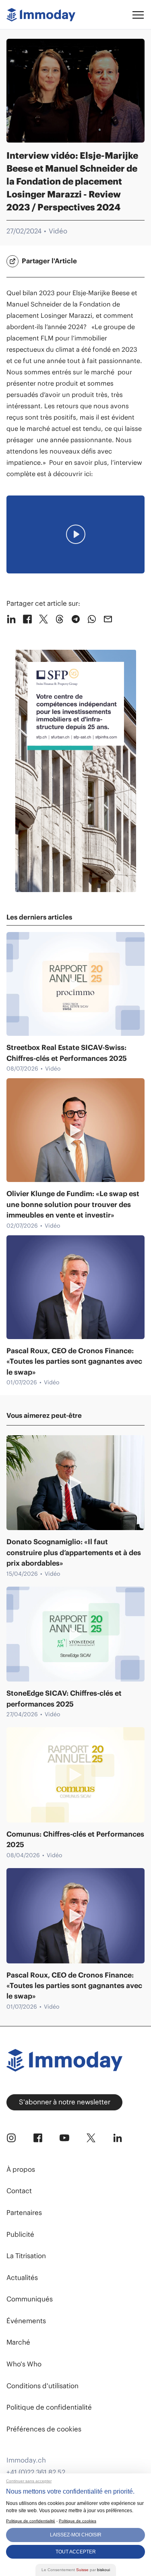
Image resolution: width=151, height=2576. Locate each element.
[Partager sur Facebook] (27, 619)
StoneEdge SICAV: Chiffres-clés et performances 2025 (64, 1698)
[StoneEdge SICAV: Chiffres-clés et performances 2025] (75, 1634)
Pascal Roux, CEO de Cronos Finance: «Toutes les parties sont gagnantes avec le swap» (74, 1361)
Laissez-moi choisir (76, 2535)
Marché (18, 2342)
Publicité (20, 2234)
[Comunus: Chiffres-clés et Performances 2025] (75, 1775)
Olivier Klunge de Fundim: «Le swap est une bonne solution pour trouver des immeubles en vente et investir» (73, 1204)
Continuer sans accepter (29, 2481)
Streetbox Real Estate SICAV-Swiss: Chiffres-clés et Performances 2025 (67, 1053)
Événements (26, 2321)
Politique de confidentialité (49, 2407)
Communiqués (30, 2299)
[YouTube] (64, 2138)
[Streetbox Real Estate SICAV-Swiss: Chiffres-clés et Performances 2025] (75, 984)
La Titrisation (26, 2256)
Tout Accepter (76, 2552)
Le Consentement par (76, 2570)
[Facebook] (38, 2138)
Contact (19, 2191)
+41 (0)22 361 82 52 (36, 2472)
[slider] (26, 565)
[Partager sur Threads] (60, 619)
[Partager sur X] (43, 619)
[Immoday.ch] (41, 15)
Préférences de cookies (44, 2429)
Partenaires (24, 2213)
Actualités (22, 2278)
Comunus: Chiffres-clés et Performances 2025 (75, 1839)
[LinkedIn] (118, 2138)
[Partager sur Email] (108, 619)
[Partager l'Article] (12, 261)
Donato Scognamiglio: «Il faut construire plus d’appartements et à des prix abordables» (74, 1553)
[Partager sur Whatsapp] (92, 619)
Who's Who (24, 2364)
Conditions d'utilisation (42, 2386)
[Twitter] (91, 2138)
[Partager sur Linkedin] (11, 619)
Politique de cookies (78, 2521)
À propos (21, 2169)
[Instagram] (11, 2138)
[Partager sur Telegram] (76, 619)
